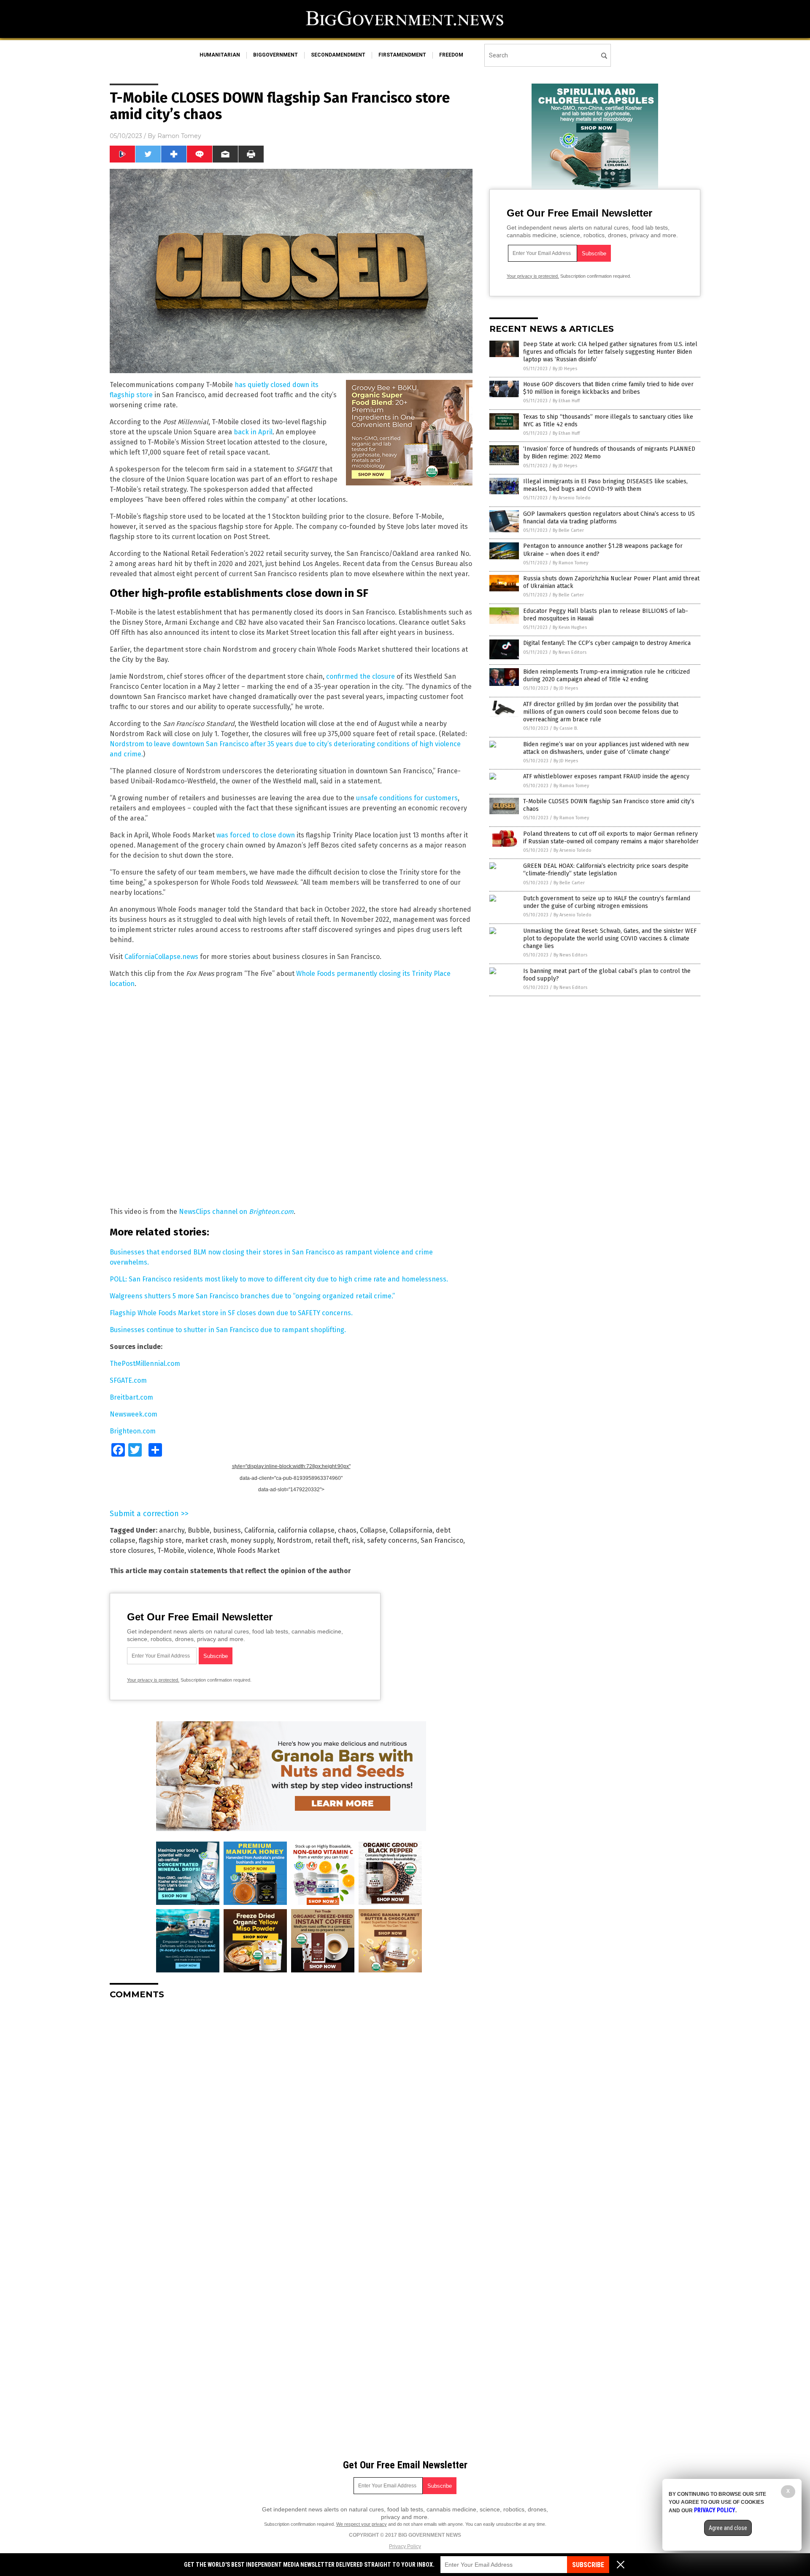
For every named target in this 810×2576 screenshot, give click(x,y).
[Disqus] (291, 2112)
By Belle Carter (568, 530)
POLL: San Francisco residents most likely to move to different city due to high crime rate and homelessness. (279, 1279)
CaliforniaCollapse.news (161, 957)
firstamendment (402, 55)
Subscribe (588, 2565)
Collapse (373, 1530)
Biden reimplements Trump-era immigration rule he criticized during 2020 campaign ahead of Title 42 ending (606, 676)
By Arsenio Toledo (572, 498)
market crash (206, 1540)
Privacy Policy (405, 2546)
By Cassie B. (566, 728)
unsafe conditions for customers (407, 798)
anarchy (172, 1530)
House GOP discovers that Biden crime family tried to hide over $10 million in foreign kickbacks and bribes (608, 388)
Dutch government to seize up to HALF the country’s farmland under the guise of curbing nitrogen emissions (607, 902)
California (259, 1530)
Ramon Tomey (179, 136)
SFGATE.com (128, 1380)
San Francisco (442, 1540)
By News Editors (570, 652)
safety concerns (392, 1540)
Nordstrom (294, 1540)
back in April (253, 432)
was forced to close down (256, 835)
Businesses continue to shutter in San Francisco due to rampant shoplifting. (228, 1330)
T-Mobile (171, 1551)
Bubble (199, 1530)
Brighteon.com (133, 1431)
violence (201, 1551)
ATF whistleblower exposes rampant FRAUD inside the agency (606, 776)
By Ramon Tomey (570, 563)
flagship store (160, 1540)
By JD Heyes (565, 369)
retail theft (332, 1540)
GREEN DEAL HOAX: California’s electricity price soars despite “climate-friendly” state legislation (606, 870)
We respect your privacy (362, 2524)
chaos (347, 1530)
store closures (132, 1551)
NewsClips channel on (236, 1212)
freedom (451, 55)
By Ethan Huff (566, 401)
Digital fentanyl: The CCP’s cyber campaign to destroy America (607, 643)
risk (358, 1540)
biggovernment (275, 55)
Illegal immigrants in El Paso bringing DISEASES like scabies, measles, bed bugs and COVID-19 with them (605, 485)
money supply (252, 1540)
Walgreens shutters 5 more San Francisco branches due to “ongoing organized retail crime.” (252, 1296)
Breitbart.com (131, 1397)
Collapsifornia (411, 1530)
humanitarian (220, 55)
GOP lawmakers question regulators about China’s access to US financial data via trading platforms (609, 518)
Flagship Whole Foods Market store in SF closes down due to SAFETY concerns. (231, 1313)
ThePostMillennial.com (145, 1364)
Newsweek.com (134, 1414)
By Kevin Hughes (570, 627)
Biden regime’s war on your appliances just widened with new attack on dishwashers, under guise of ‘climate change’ (606, 748)
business (227, 1530)
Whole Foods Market (248, 1551)
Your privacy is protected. (153, 1680)
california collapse (306, 1530)
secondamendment (338, 55)
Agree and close (728, 2528)
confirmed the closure (360, 676)
